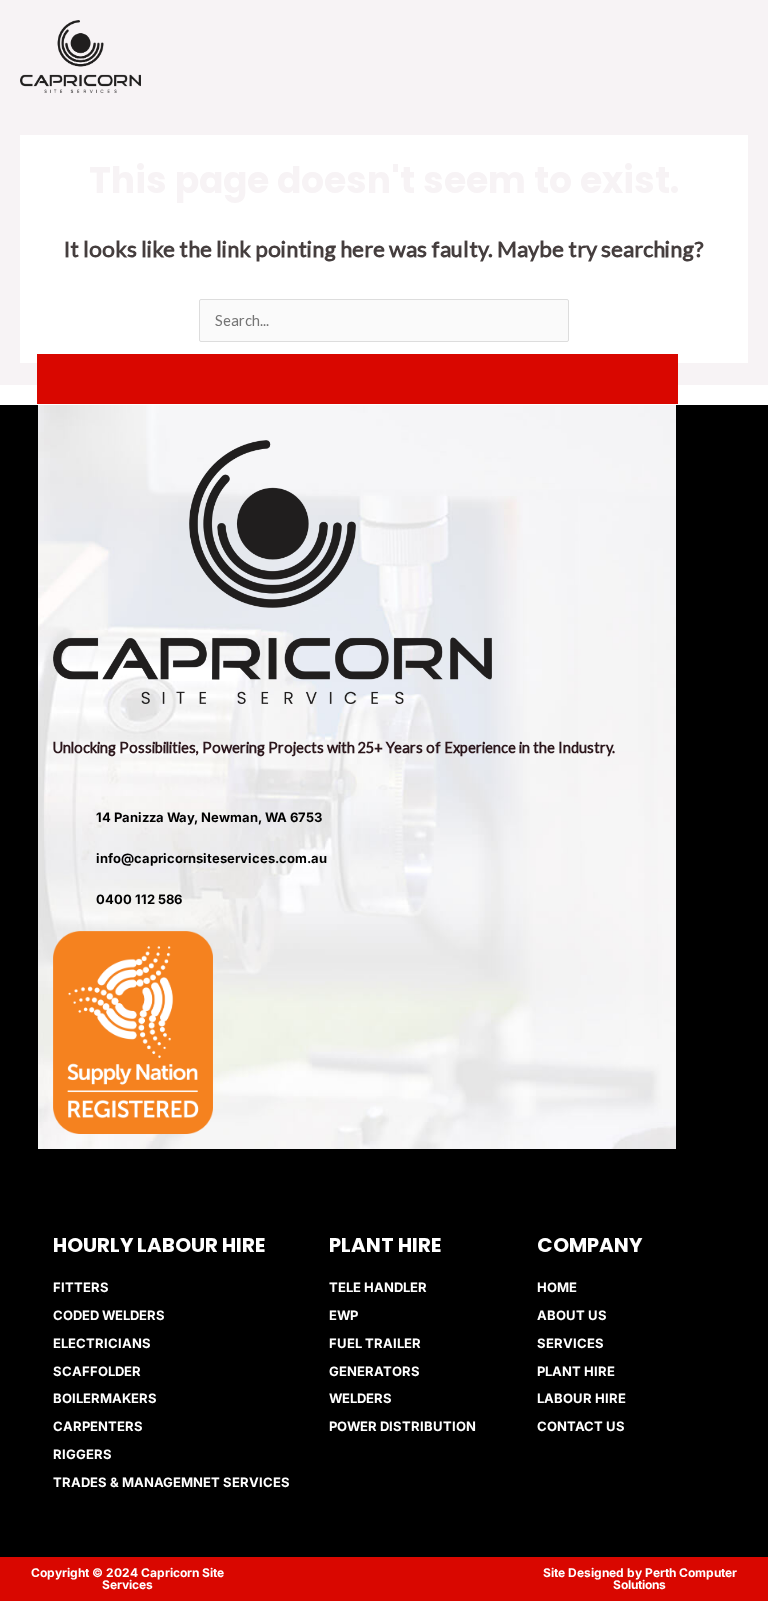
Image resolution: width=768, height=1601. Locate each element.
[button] (614, 56)
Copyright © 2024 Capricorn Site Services (127, 1578)
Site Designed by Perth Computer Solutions (640, 1578)
